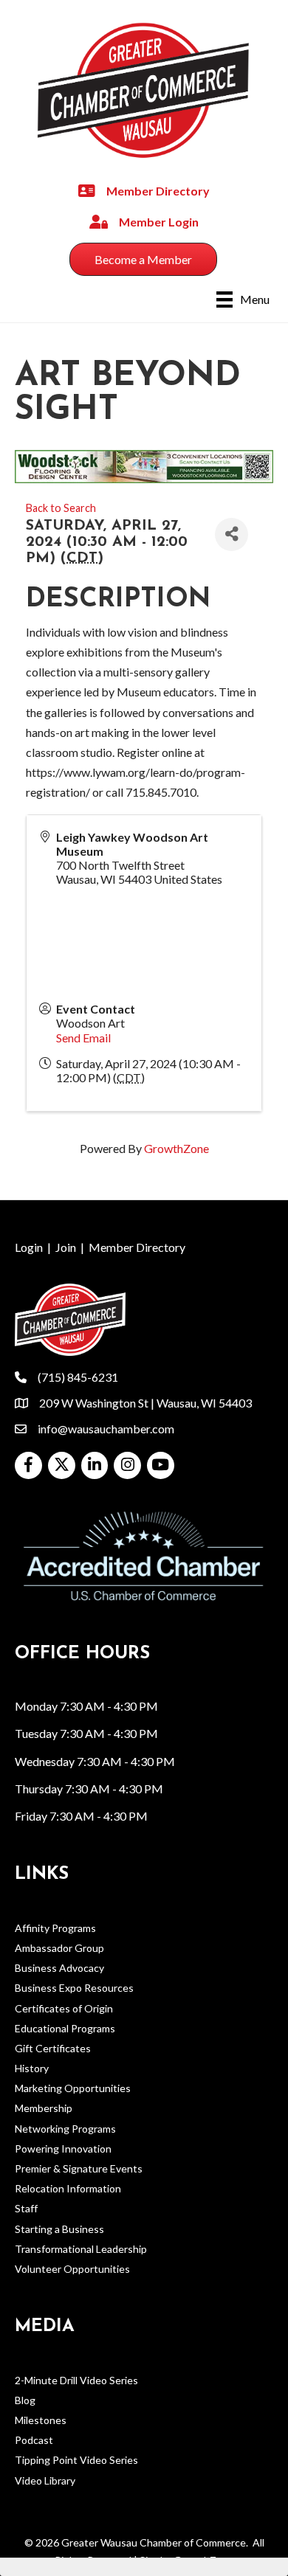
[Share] (232, 534)
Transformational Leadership (81, 2249)
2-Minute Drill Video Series (76, 2380)
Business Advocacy (59, 1968)
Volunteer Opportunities (72, 2269)
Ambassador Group (59, 1948)
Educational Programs (65, 2028)
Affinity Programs (55, 1928)
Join (66, 1247)
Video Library (45, 2480)
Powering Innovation (63, 2149)
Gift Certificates (53, 2048)
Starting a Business (59, 2229)
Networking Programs (65, 2129)
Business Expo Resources (74, 1988)
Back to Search (61, 508)
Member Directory (137, 1247)
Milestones (41, 2420)
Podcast (34, 2440)
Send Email (83, 1038)
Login (29, 1247)
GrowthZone (176, 1148)
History (32, 2068)
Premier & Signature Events (79, 2168)
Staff (26, 2208)
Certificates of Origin (64, 2008)
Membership (44, 2108)
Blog (25, 2400)
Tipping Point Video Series (76, 2460)
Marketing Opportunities (73, 2088)
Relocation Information (68, 2188)
